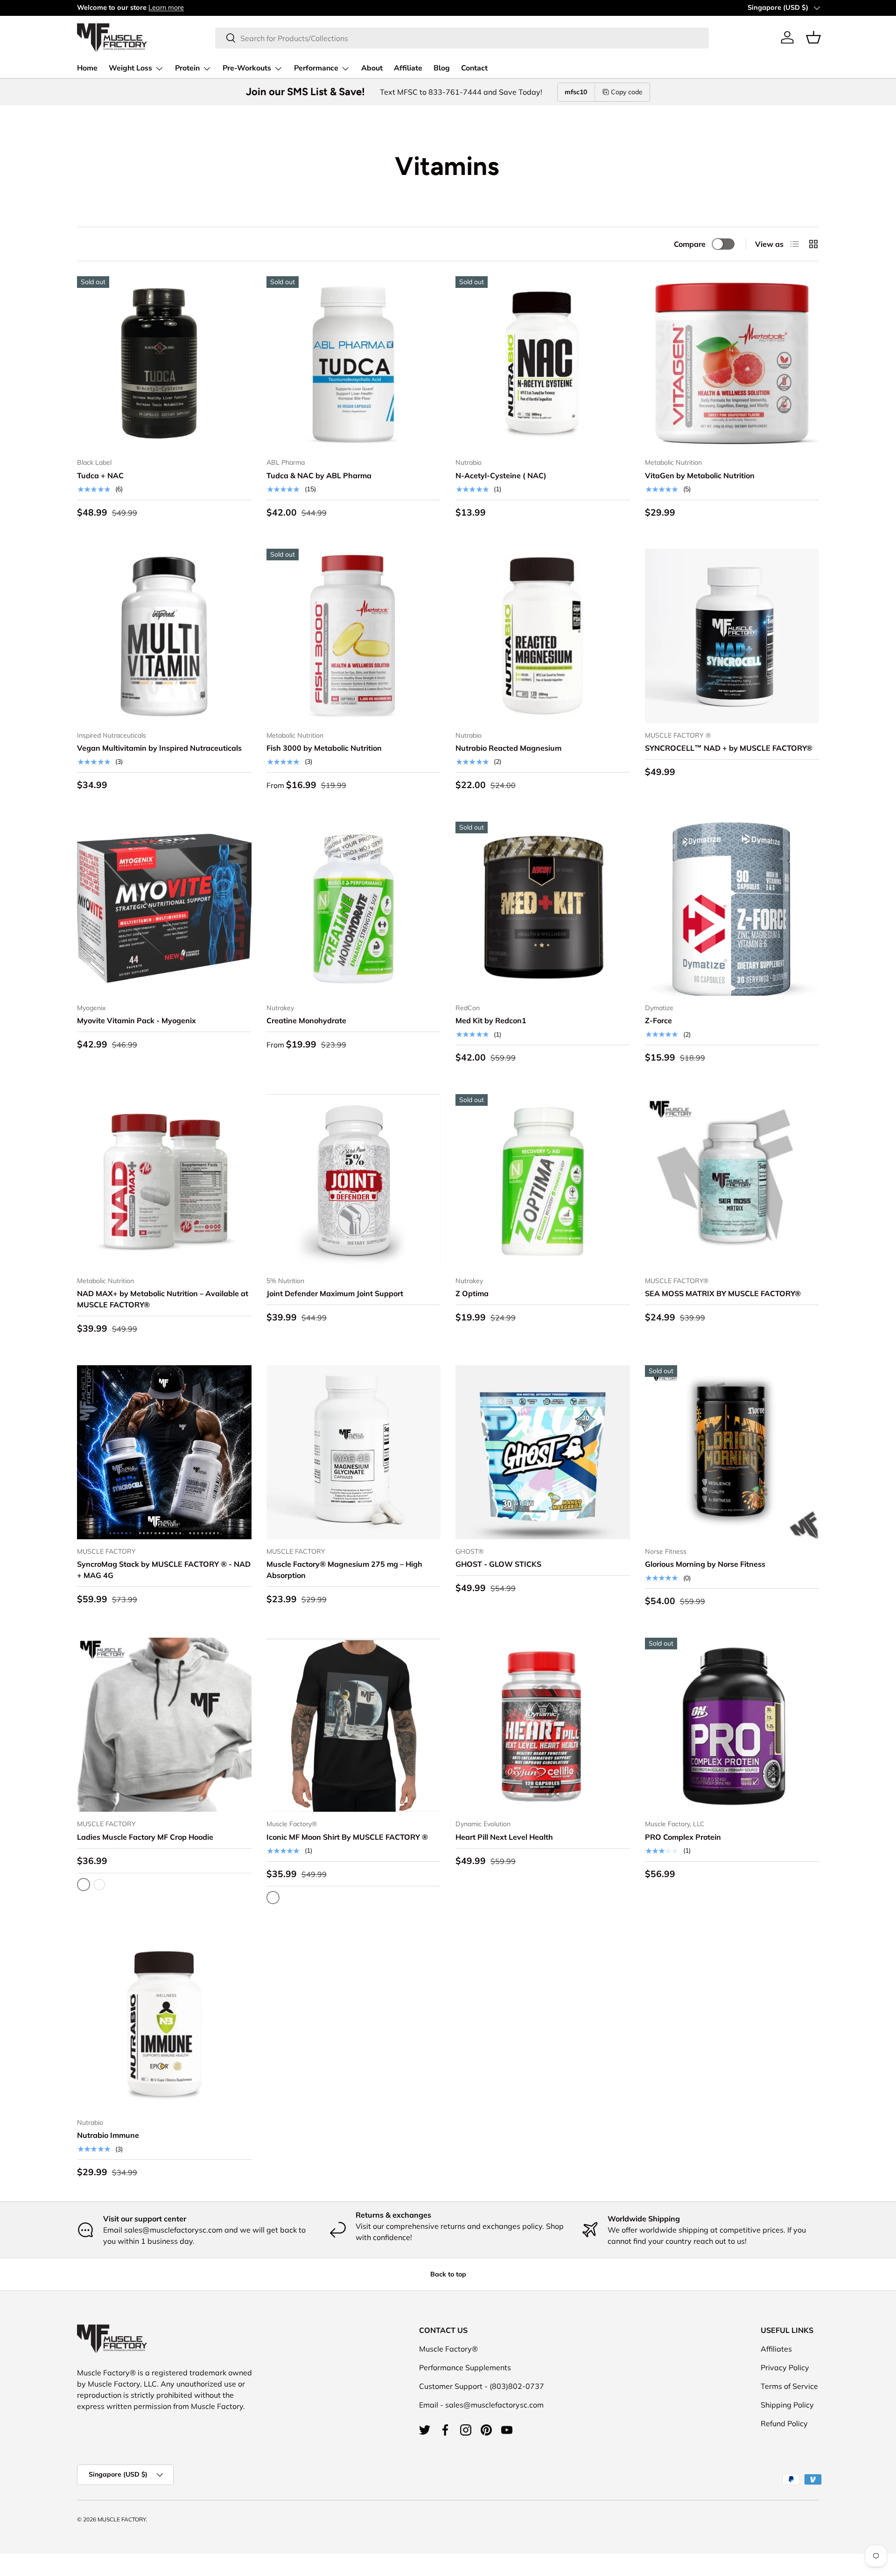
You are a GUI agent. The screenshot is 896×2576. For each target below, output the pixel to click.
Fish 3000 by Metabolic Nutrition (324, 748)
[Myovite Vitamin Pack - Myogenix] (164, 909)
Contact (474, 68)
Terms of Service (789, 2386)
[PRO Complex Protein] (732, 1725)
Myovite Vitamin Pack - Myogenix (136, 1020)
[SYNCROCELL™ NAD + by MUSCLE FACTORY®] (732, 636)
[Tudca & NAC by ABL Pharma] (354, 363)
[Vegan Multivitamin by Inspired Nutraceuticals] (164, 636)
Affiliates (776, 2349)
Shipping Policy (787, 2405)
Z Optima (472, 1293)
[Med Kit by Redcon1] (543, 909)
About (372, 68)
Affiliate (408, 68)
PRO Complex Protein (683, 1837)
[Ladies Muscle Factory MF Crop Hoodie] (164, 1725)
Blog (442, 68)
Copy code (627, 92)
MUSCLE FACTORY (122, 2519)
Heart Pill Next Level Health (504, 1837)
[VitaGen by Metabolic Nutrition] (732, 363)
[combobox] (462, 38)
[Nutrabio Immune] (164, 2023)
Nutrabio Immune (108, 2135)
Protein (187, 68)
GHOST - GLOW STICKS (498, 1564)
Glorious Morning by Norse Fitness (705, 1564)
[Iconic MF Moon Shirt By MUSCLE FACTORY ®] (354, 1725)
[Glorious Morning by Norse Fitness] (732, 1452)
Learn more (166, 7)
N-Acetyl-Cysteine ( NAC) (501, 475)
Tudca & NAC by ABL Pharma (319, 475)
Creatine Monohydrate (306, 1020)
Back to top (448, 2274)
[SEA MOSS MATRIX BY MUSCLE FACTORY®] (732, 1181)
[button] (813, 37)
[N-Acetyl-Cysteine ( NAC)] (543, 363)
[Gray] (99, 1885)
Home (87, 68)
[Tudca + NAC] (164, 363)
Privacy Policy (785, 2367)
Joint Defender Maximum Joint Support (335, 1293)
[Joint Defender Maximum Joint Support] (354, 1181)
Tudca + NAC (100, 475)
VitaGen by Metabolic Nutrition (700, 475)
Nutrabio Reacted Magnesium (508, 748)
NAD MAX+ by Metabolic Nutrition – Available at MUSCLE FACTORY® (163, 1299)
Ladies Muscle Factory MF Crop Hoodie (145, 1837)
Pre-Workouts (247, 68)
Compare (690, 244)
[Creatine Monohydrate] (354, 909)
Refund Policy (784, 2423)
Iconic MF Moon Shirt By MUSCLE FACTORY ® (347, 1837)
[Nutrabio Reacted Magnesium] (543, 636)
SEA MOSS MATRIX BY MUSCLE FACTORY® (723, 1293)
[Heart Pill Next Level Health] (543, 1725)
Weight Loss (130, 68)
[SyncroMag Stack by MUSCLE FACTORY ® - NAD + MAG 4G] (164, 1452)
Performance (316, 68)
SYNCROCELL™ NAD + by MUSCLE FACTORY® (729, 748)
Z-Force (658, 1020)
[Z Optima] (543, 1181)
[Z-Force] (732, 909)
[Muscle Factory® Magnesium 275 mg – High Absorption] (354, 1452)
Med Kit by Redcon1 (491, 1020)
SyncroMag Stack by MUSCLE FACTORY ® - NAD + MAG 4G (164, 1570)
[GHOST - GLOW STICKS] (543, 1452)
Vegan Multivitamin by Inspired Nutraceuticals (159, 748)
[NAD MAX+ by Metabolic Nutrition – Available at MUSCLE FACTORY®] (164, 1181)
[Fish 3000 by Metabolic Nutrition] (354, 636)
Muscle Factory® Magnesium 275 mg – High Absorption (344, 1570)
